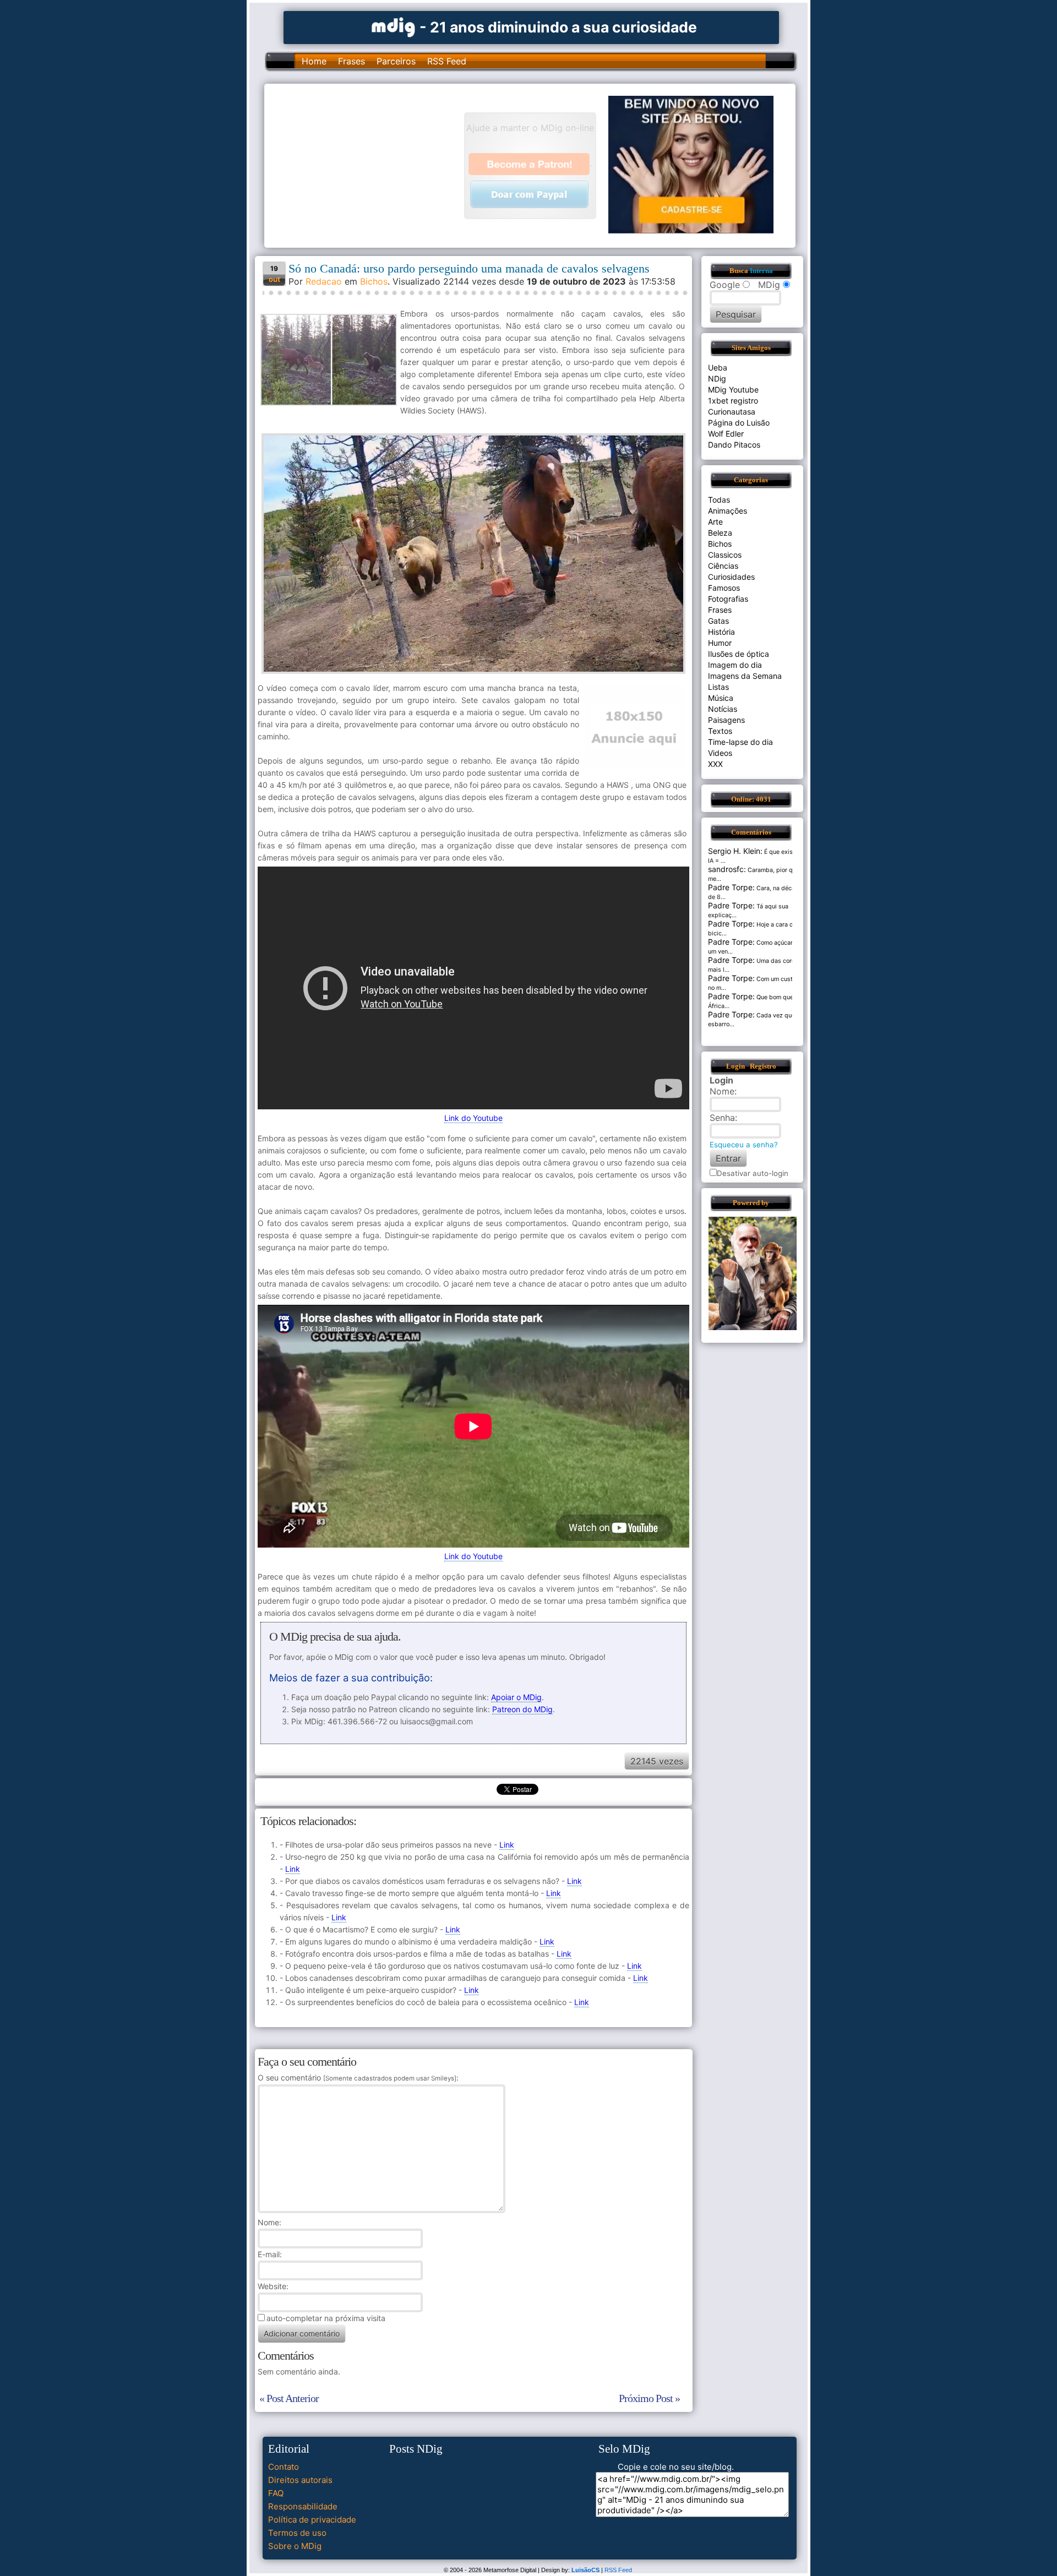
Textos (720, 731)
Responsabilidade (303, 2506)
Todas (719, 500)
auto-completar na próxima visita (326, 2318)
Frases (352, 61)
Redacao (324, 281)
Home (314, 61)
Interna (761, 271)
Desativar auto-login (753, 1173)
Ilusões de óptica (739, 654)
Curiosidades (731, 577)
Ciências (723, 566)
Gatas (718, 621)
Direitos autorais (300, 2480)
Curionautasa (732, 412)
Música (721, 698)
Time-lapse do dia (740, 742)
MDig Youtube (733, 390)
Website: (273, 2286)
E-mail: (270, 2254)
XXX (715, 764)
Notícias (723, 709)
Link (507, 1845)
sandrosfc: (727, 869)
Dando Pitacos (734, 445)
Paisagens (726, 720)
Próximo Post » (649, 2398)
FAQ (276, 2493)
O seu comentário (357, 2077)
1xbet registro (733, 401)
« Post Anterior (289, 2398)
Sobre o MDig (295, 2546)
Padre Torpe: (731, 887)
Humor (720, 643)
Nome (268, 2222)
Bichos (374, 281)
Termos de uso (297, 2533)
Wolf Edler (726, 434)
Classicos (725, 555)
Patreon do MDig (522, 1709)
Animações (728, 511)
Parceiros (396, 61)
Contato (284, 2467)
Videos (720, 753)
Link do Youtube (473, 1118)
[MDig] (394, 26)
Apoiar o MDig (516, 1697)
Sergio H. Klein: (735, 851)
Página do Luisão (739, 423)
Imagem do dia (735, 665)
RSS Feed (447, 61)
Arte (715, 522)
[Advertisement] (369, 165)
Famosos (724, 588)
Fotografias (728, 599)
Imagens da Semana (745, 676)
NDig (717, 378)
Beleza (720, 533)
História (721, 632)
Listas (718, 687)
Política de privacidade (312, 2520)
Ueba (718, 367)
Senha (722, 1118)
